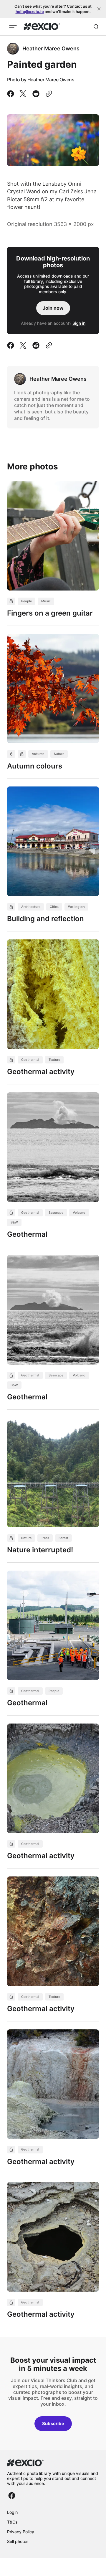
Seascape (56, 1213)
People (26, 601)
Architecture (31, 907)
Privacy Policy (21, 2532)
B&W (14, 1222)
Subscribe (53, 2424)
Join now (53, 308)
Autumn (38, 754)
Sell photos (18, 2541)
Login (12, 2512)
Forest (63, 1538)
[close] (99, 9)
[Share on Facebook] (12, 94)
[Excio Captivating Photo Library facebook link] (12, 2496)
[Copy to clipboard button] (48, 94)
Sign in (79, 323)
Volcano (79, 1213)
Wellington (76, 907)
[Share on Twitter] (23, 94)
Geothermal (30, 1060)
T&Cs (12, 2522)
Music (46, 601)
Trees (45, 1538)
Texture (54, 1060)
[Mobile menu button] (13, 27)
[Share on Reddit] (36, 94)
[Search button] (96, 27)
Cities (54, 907)
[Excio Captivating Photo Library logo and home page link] (42, 27)
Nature (59, 754)
